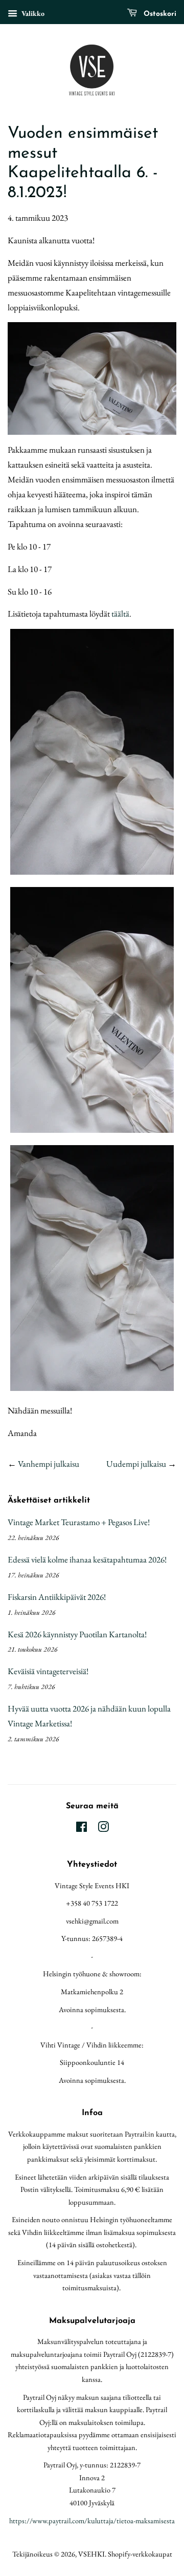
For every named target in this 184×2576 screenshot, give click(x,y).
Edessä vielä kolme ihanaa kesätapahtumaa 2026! (87, 1559)
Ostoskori (159, 14)
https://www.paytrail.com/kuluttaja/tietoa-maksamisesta (92, 2520)
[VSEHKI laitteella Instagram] (103, 1829)
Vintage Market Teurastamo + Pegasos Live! (79, 1522)
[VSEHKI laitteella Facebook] (82, 1829)
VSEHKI (91, 2554)
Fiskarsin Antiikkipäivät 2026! (57, 1597)
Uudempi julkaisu (136, 1464)
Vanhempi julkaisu (49, 1464)
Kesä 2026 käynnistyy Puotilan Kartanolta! (77, 1634)
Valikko (32, 13)
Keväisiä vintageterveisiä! (48, 1671)
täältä (120, 614)
